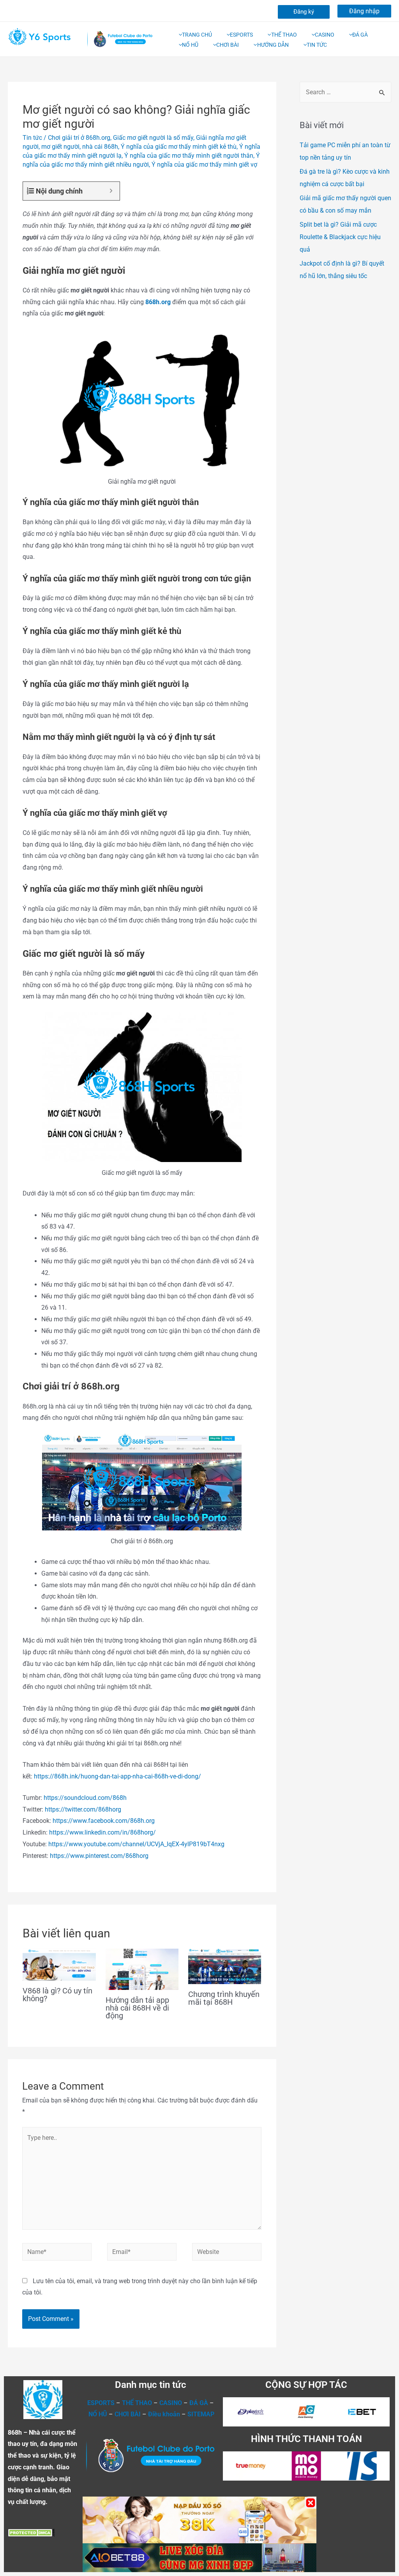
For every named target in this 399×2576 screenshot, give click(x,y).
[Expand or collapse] (111, 191)
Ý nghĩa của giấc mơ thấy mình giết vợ (204, 165)
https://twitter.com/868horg (83, 1809)
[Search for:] (345, 92)
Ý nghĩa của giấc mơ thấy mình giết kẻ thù (179, 147)
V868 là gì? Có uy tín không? (57, 1995)
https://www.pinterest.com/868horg (99, 1856)
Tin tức (32, 138)
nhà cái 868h (100, 147)
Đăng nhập (364, 11)
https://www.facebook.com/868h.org (104, 1821)
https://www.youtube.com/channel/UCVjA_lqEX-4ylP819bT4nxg (136, 1844)
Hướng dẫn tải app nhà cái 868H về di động (137, 2008)
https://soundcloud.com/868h (85, 1798)
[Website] (227, 2253)
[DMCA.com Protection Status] (31, 2532)
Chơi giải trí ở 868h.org (79, 138)
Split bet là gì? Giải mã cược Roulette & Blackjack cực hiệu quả (340, 237)
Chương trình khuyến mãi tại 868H (224, 1998)
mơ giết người (60, 147)
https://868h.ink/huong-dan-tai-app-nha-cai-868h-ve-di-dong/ (117, 1776)
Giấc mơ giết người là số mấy (153, 138)
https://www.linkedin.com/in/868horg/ (102, 1832)
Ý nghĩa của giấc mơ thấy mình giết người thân (189, 156)
